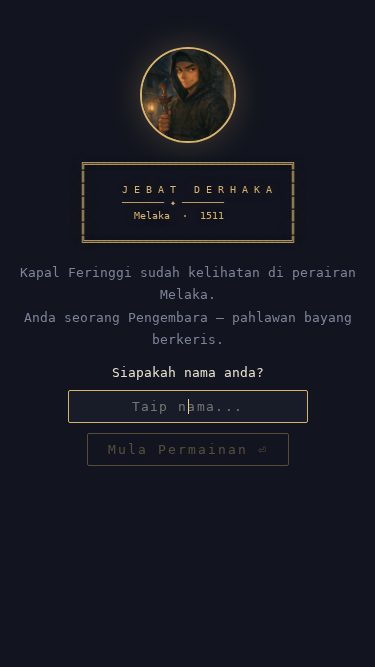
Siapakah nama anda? (188, 372)
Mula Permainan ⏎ (188, 449)
